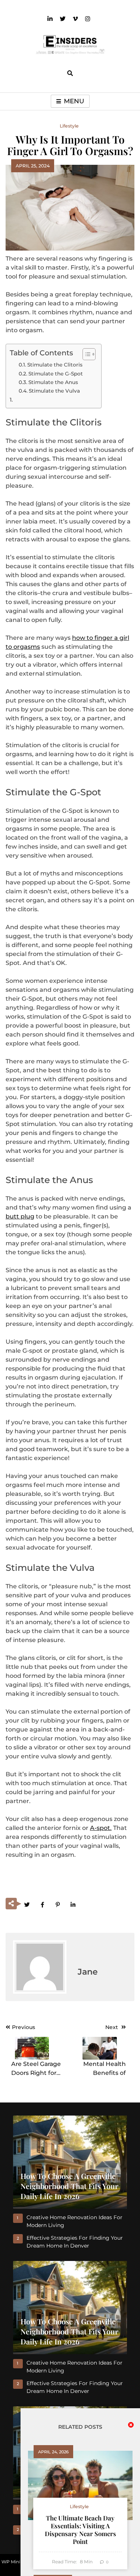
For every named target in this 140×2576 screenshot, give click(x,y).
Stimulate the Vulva (54, 391)
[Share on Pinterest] (57, 1904)
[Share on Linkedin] (73, 1904)
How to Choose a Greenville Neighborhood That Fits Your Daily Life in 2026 (69, 2186)
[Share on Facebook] (42, 1904)
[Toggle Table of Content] (85, 354)
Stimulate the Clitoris (55, 365)
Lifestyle (69, 126)
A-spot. (101, 1828)
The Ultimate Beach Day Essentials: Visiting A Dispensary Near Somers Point (80, 2530)
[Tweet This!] (27, 1904)
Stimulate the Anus (53, 382)
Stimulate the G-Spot (56, 374)
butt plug (20, 1216)
